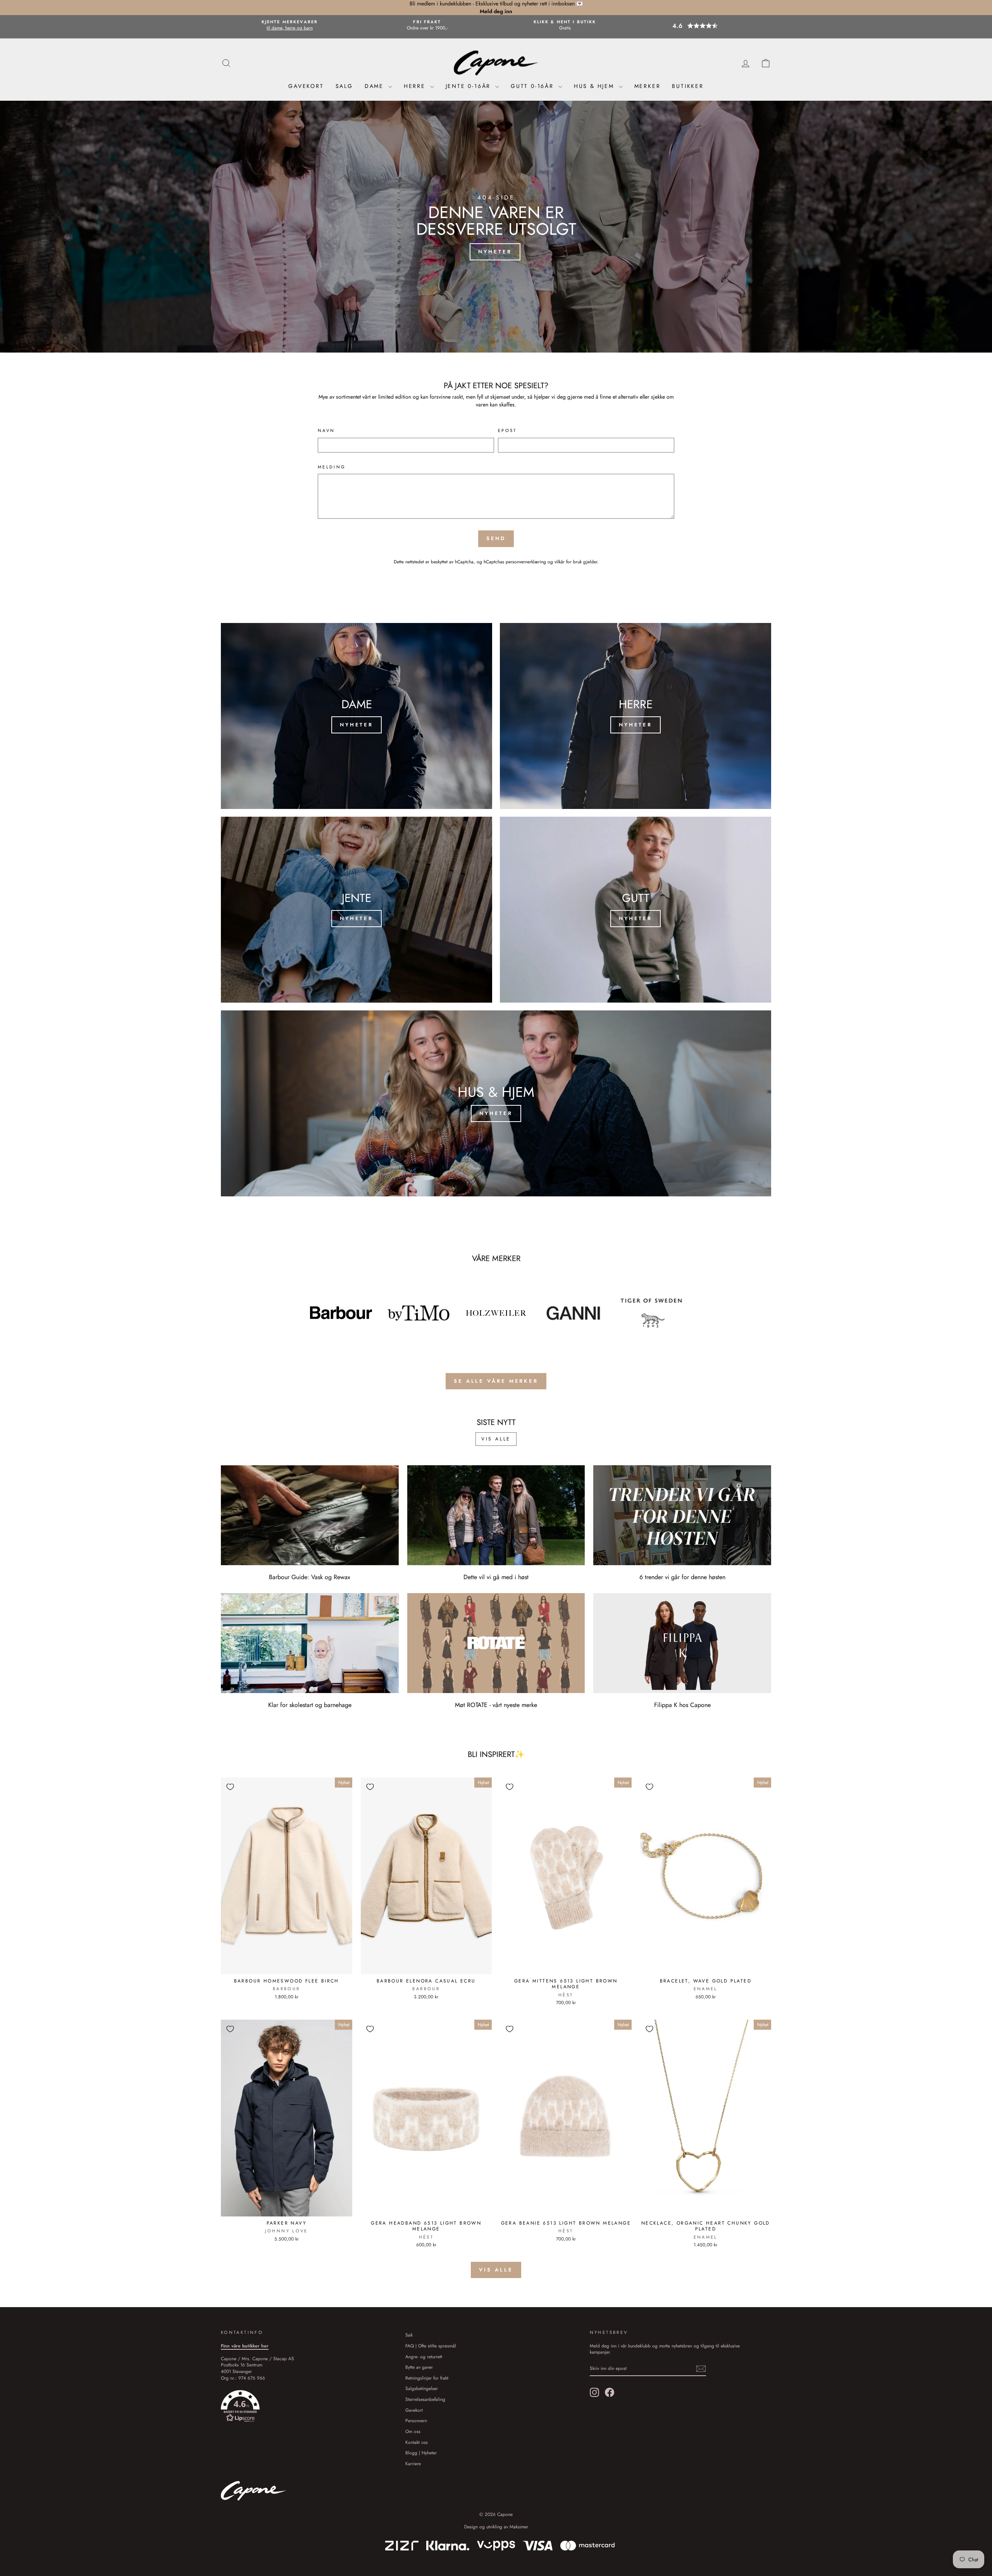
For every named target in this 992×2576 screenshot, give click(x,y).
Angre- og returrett (424, 2357)
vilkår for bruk (568, 562)
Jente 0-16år (469, 86)
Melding (332, 467)
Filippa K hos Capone (682, 1705)
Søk (409, 2335)
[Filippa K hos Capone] (682, 1643)
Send (496, 538)
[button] (703, 26)
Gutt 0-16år (534, 86)
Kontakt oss (417, 2442)
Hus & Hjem (595, 86)
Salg (344, 86)
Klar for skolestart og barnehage (310, 1705)
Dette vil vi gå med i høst (496, 1577)
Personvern (416, 2420)
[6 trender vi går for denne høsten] (682, 1515)
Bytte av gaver (419, 2367)
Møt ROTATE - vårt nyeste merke (496, 1705)
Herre (416, 86)
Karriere (413, 2463)
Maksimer (519, 2527)
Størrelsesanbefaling (425, 2399)
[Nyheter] (356, 716)
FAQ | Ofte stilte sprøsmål (431, 2346)
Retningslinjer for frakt (427, 2378)
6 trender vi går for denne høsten (682, 1577)
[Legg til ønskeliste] (230, 1787)
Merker (648, 86)
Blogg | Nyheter (421, 2453)
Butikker (688, 86)
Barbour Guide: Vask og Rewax (310, 1577)
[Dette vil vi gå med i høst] (496, 1515)
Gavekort (306, 86)
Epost (507, 431)
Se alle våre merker (496, 1381)
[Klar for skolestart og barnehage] (310, 1643)
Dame (375, 86)
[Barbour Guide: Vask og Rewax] (310, 1515)
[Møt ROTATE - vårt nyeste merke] (496, 1643)
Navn (326, 431)
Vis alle (496, 1439)
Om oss (413, 2431)
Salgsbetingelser (422, 2388)
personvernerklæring (526, 562)
